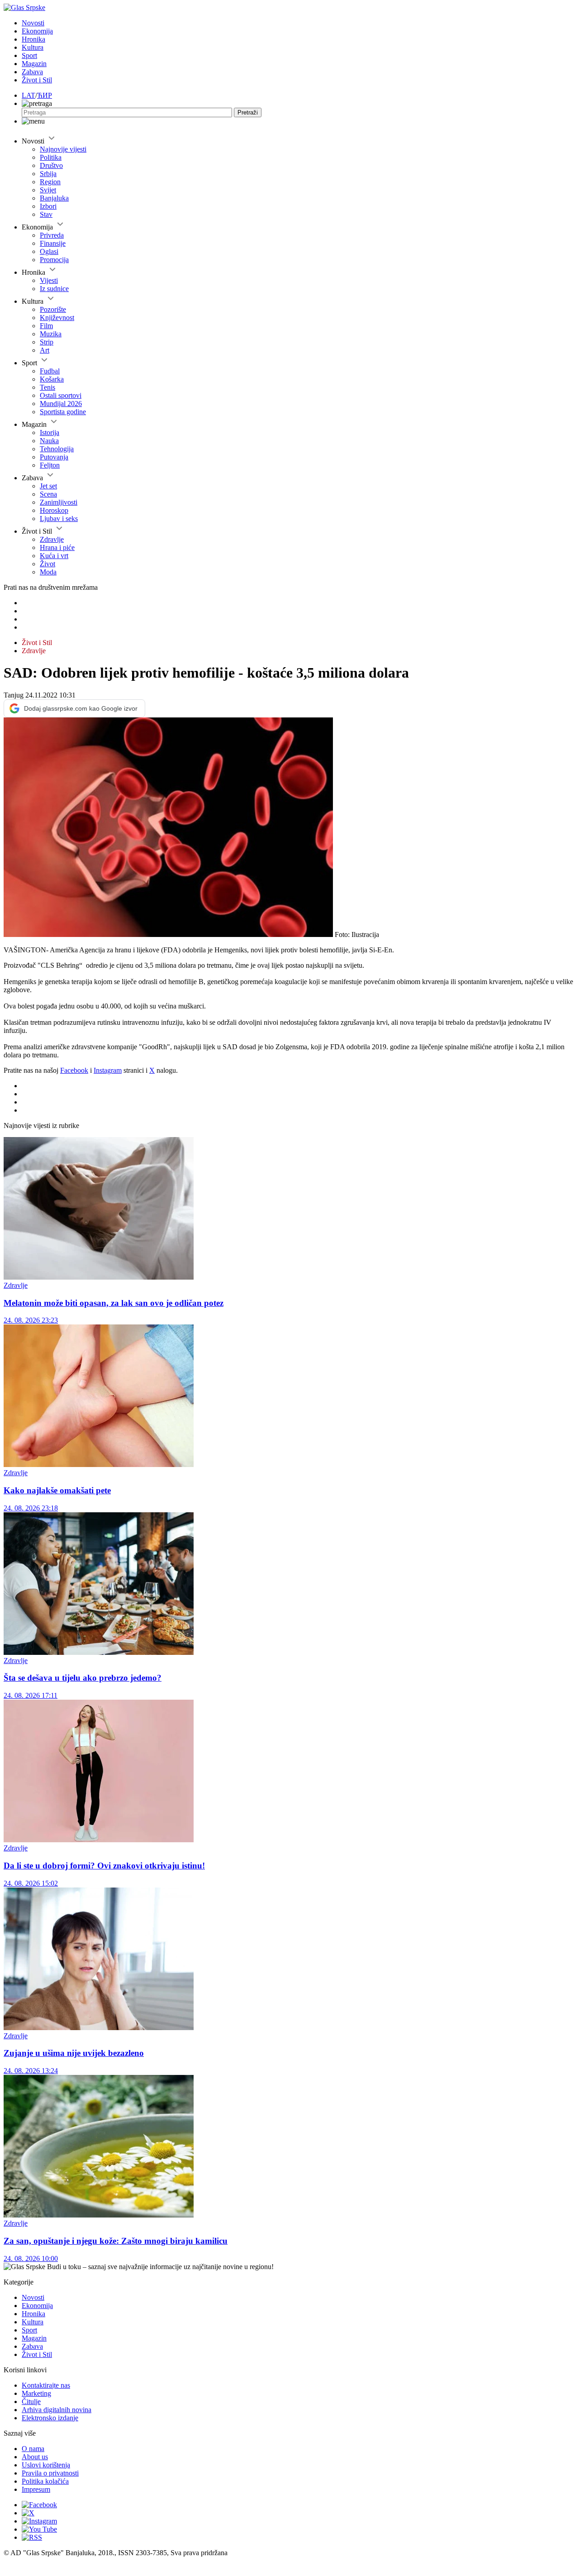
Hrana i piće (57, 547)
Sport (29, 55)
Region (50, 182)
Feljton (50, 465)
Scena (48, 494)
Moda (48, 572)
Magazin (34, 64)
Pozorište (53, 309)
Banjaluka (54, 198)
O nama (33, 2449)
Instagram (108, 1070)
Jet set (48, 486)
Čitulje (31, 2402)
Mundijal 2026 (61, 404)
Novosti (33, 23)
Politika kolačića (45, 2481)
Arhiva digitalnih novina (57, 2410)
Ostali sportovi (61, 395)
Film (46, 326)
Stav (46, 214)
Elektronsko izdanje (50, 2418)
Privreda (52, 235)
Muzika (51, 334)
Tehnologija (57, 449)
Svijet (48, 190)
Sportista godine (63, 412)
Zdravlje (52, 539)
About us (35, 2457)
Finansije (53, 243)
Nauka (49, 441)
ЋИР (45, 95)
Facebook (74, 1070)
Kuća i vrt (54, 556)
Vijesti (49, 280)
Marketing (36, 2393)
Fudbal (50, 371)
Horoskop (54, 510)
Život (47, 564)
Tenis (47, 387)
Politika (51, 157)
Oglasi (49, 251)
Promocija (54, 260)
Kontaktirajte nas (46, 2385)
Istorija (50, 433)
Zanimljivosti (59, 502)
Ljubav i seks (59, 519)
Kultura (33, 47)
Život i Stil (37, 80)
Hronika (33, 39)
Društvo (51, 165)
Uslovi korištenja (46, 2465)
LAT (28, 95)
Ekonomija (37, 31)
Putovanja (54, 457)
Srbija (48, 174)
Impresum (36, 2489)
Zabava (32, 72)
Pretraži (248, 112)
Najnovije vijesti (63, 149)
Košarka (52, 379)
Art (45, 350)
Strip (47, 342)
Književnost (57, 318)
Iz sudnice (54, 289)
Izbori (48, 206)
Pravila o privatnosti (50, 2473)
